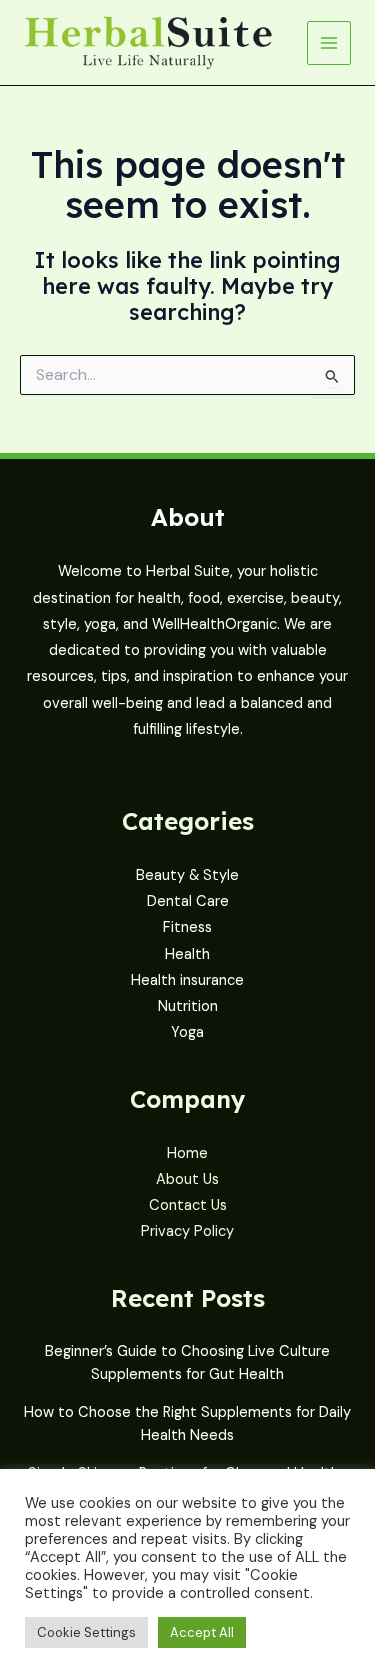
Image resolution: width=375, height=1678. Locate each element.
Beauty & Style (187, 875)
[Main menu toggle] (329, 43)
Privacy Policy (187, 1231)
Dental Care (188, 901)
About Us (187, 1179)
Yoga (187, 1032)
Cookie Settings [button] (86, 1632)
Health (187, 954)
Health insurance (187, 980)
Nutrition (188, 1006)
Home (187, 1153)
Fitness (187, 927)
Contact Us (188, 1205)
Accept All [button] (202, 1632)
